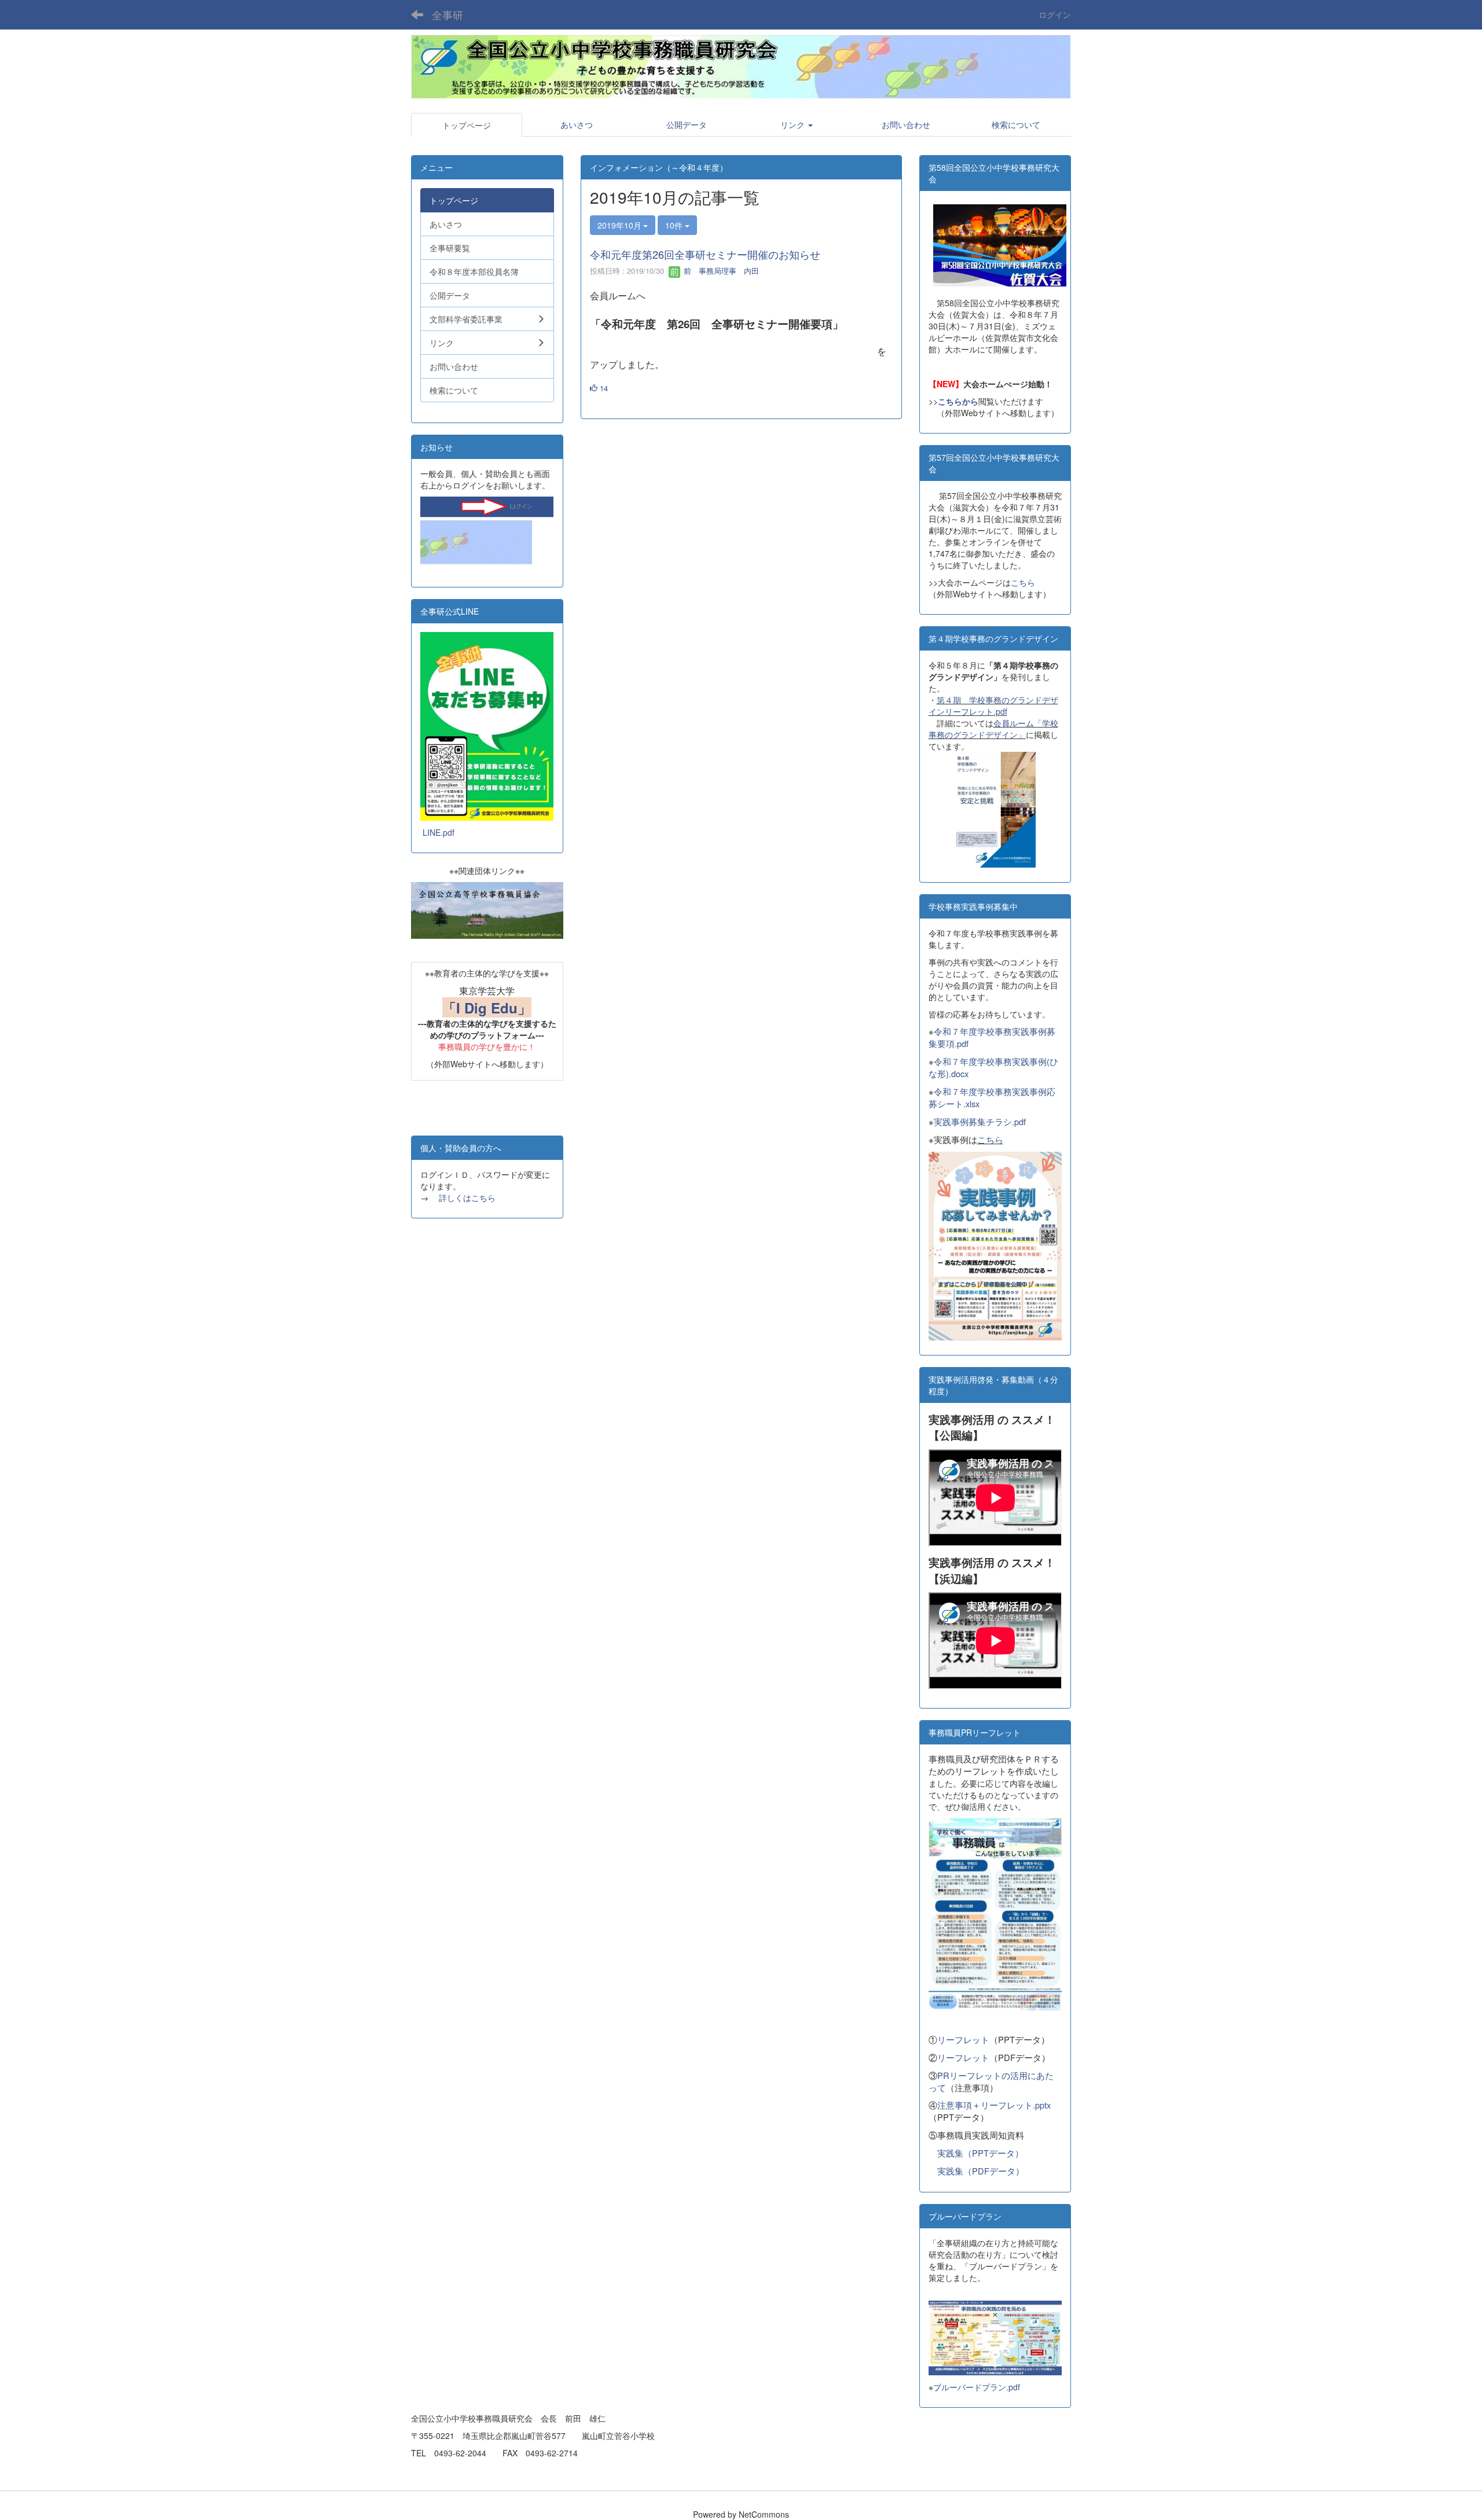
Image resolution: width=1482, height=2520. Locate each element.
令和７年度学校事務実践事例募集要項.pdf (992, 1037)
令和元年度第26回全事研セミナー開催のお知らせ (705, 254)
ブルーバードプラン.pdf (977, 2387)
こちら (1023, 582)
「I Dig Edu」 (487, 1008)
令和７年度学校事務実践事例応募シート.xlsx (992, 1097)
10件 (675, 225)
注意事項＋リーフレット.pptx (994, 2105)
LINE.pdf (439, 832)
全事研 (447, 14)
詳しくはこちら (467, 1197)
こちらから (958, 401)
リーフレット (963, 2039)
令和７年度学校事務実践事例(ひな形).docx (993, 1067)
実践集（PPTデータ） (980, 2153)
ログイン (1055, 14)
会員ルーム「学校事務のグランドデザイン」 (993, 729)
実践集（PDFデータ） (981, 2171)
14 (603, 388)
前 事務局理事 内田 (720, 271)
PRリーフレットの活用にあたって (991, 2081)
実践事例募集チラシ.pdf (980, 1121)
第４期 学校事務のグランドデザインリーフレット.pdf (993, 706)
